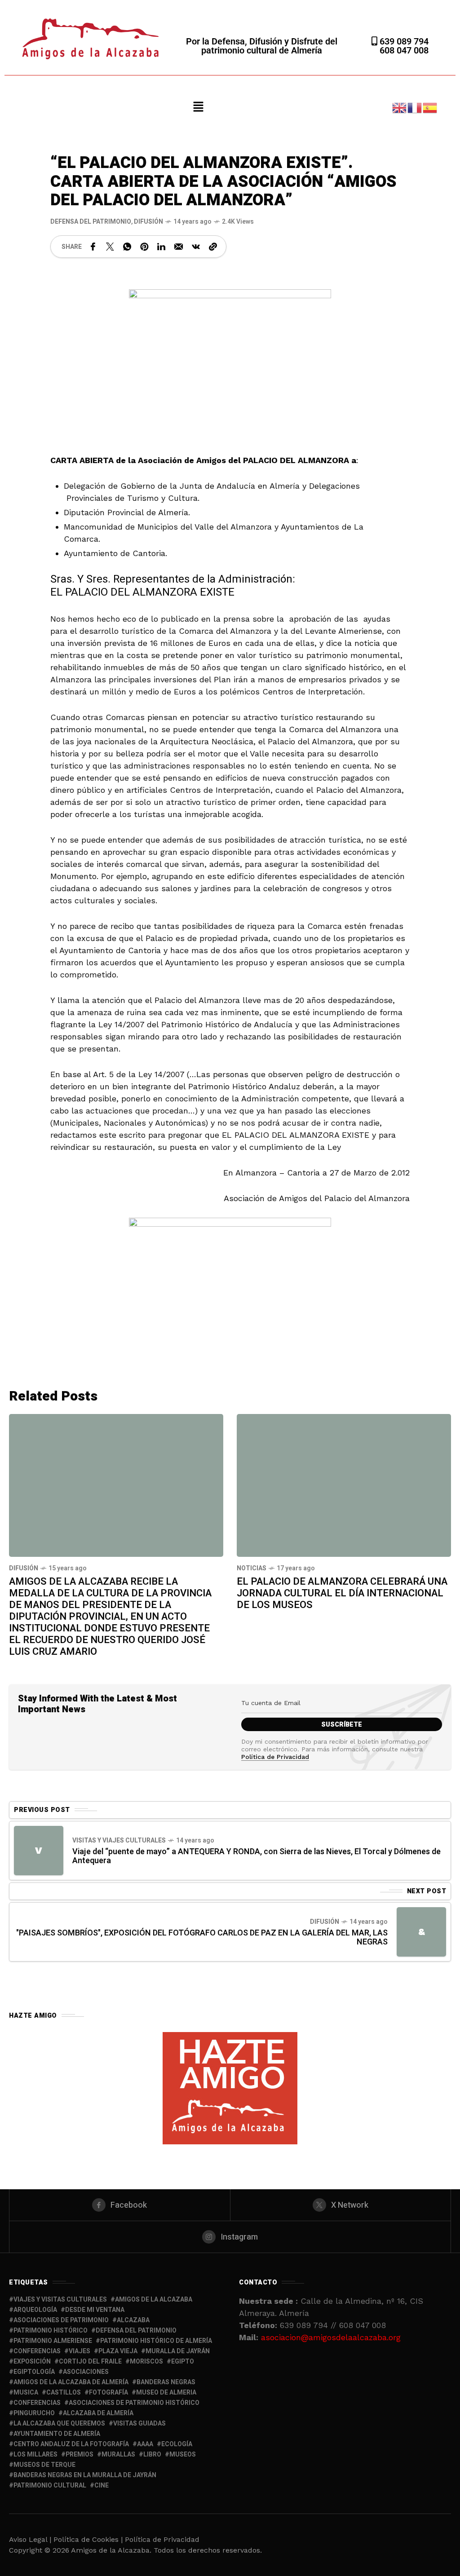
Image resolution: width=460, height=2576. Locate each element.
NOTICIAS (252, 1568)
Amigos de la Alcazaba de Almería (71, 2382)
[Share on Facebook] (93, 247)
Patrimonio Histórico (51, 2331)
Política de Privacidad (275, 1757)
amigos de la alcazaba (154, 2300)
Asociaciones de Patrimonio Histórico (134, 2403)
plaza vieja (118, 2351)
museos (183, 2454)
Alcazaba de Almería (98, 2413)
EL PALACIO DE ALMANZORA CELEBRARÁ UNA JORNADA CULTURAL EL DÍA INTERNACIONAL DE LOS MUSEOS (342, 1593)
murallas (118, 2454)
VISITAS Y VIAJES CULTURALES (119, 1840)
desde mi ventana (95, 2310)
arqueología (35, 2310)
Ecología (177, 2444)
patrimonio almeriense (53, 2341)
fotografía (108, 2393)
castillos (64, 2393)
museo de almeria (166, 2393)
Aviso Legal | (30, 2539)
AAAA (145, 2444)
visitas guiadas (139, 2424)
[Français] (415, 107)
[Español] (430, 107)
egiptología (34, 2372)
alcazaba (133, 2320)
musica (26, 2393)
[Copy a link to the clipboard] (213, 247)
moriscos (146, 2362)
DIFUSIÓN (148, 222)
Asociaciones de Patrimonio (61, 2320)
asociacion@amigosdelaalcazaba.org (331, 2337)
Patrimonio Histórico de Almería (156, 2341)
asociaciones (86, 2372)
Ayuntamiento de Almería (57, 2434)
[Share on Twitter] (110, 247)
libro (152, 2454)
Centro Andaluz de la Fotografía (71, 2444)
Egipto (183, 2362)
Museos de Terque (44, 2465)
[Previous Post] (39, 1851)
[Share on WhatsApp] (127, 247)
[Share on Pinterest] (144, 247)
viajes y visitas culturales (60, 2300)
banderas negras (166, 2382)
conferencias (37, 2351)
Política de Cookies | (89, 2539)
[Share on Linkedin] (161, 247)
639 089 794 (403, 41)
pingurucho (34, 2413)
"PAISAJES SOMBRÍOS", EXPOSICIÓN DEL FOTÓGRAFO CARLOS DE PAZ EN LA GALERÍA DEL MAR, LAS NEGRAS (202, 1938)
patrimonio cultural (50, 2485)
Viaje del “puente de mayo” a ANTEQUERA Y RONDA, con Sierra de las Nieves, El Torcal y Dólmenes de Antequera (257, 1856)
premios (80, 2454)
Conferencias (37, 2403)
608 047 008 (404, 50)
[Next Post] (421, 1932)
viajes (80, 2351)
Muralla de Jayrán (178, 2351)
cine (102, 2485)
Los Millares (35, 2454)
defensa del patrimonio (136, 2331)
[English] (400, 107)
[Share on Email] (179, 247)
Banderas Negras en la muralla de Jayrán (85, 2475)
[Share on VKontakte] (196, 247)
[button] (199, 107)
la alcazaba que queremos (59, 2424)
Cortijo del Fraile (90, 2362)
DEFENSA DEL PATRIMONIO (91, 222)
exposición (32, 2362)
